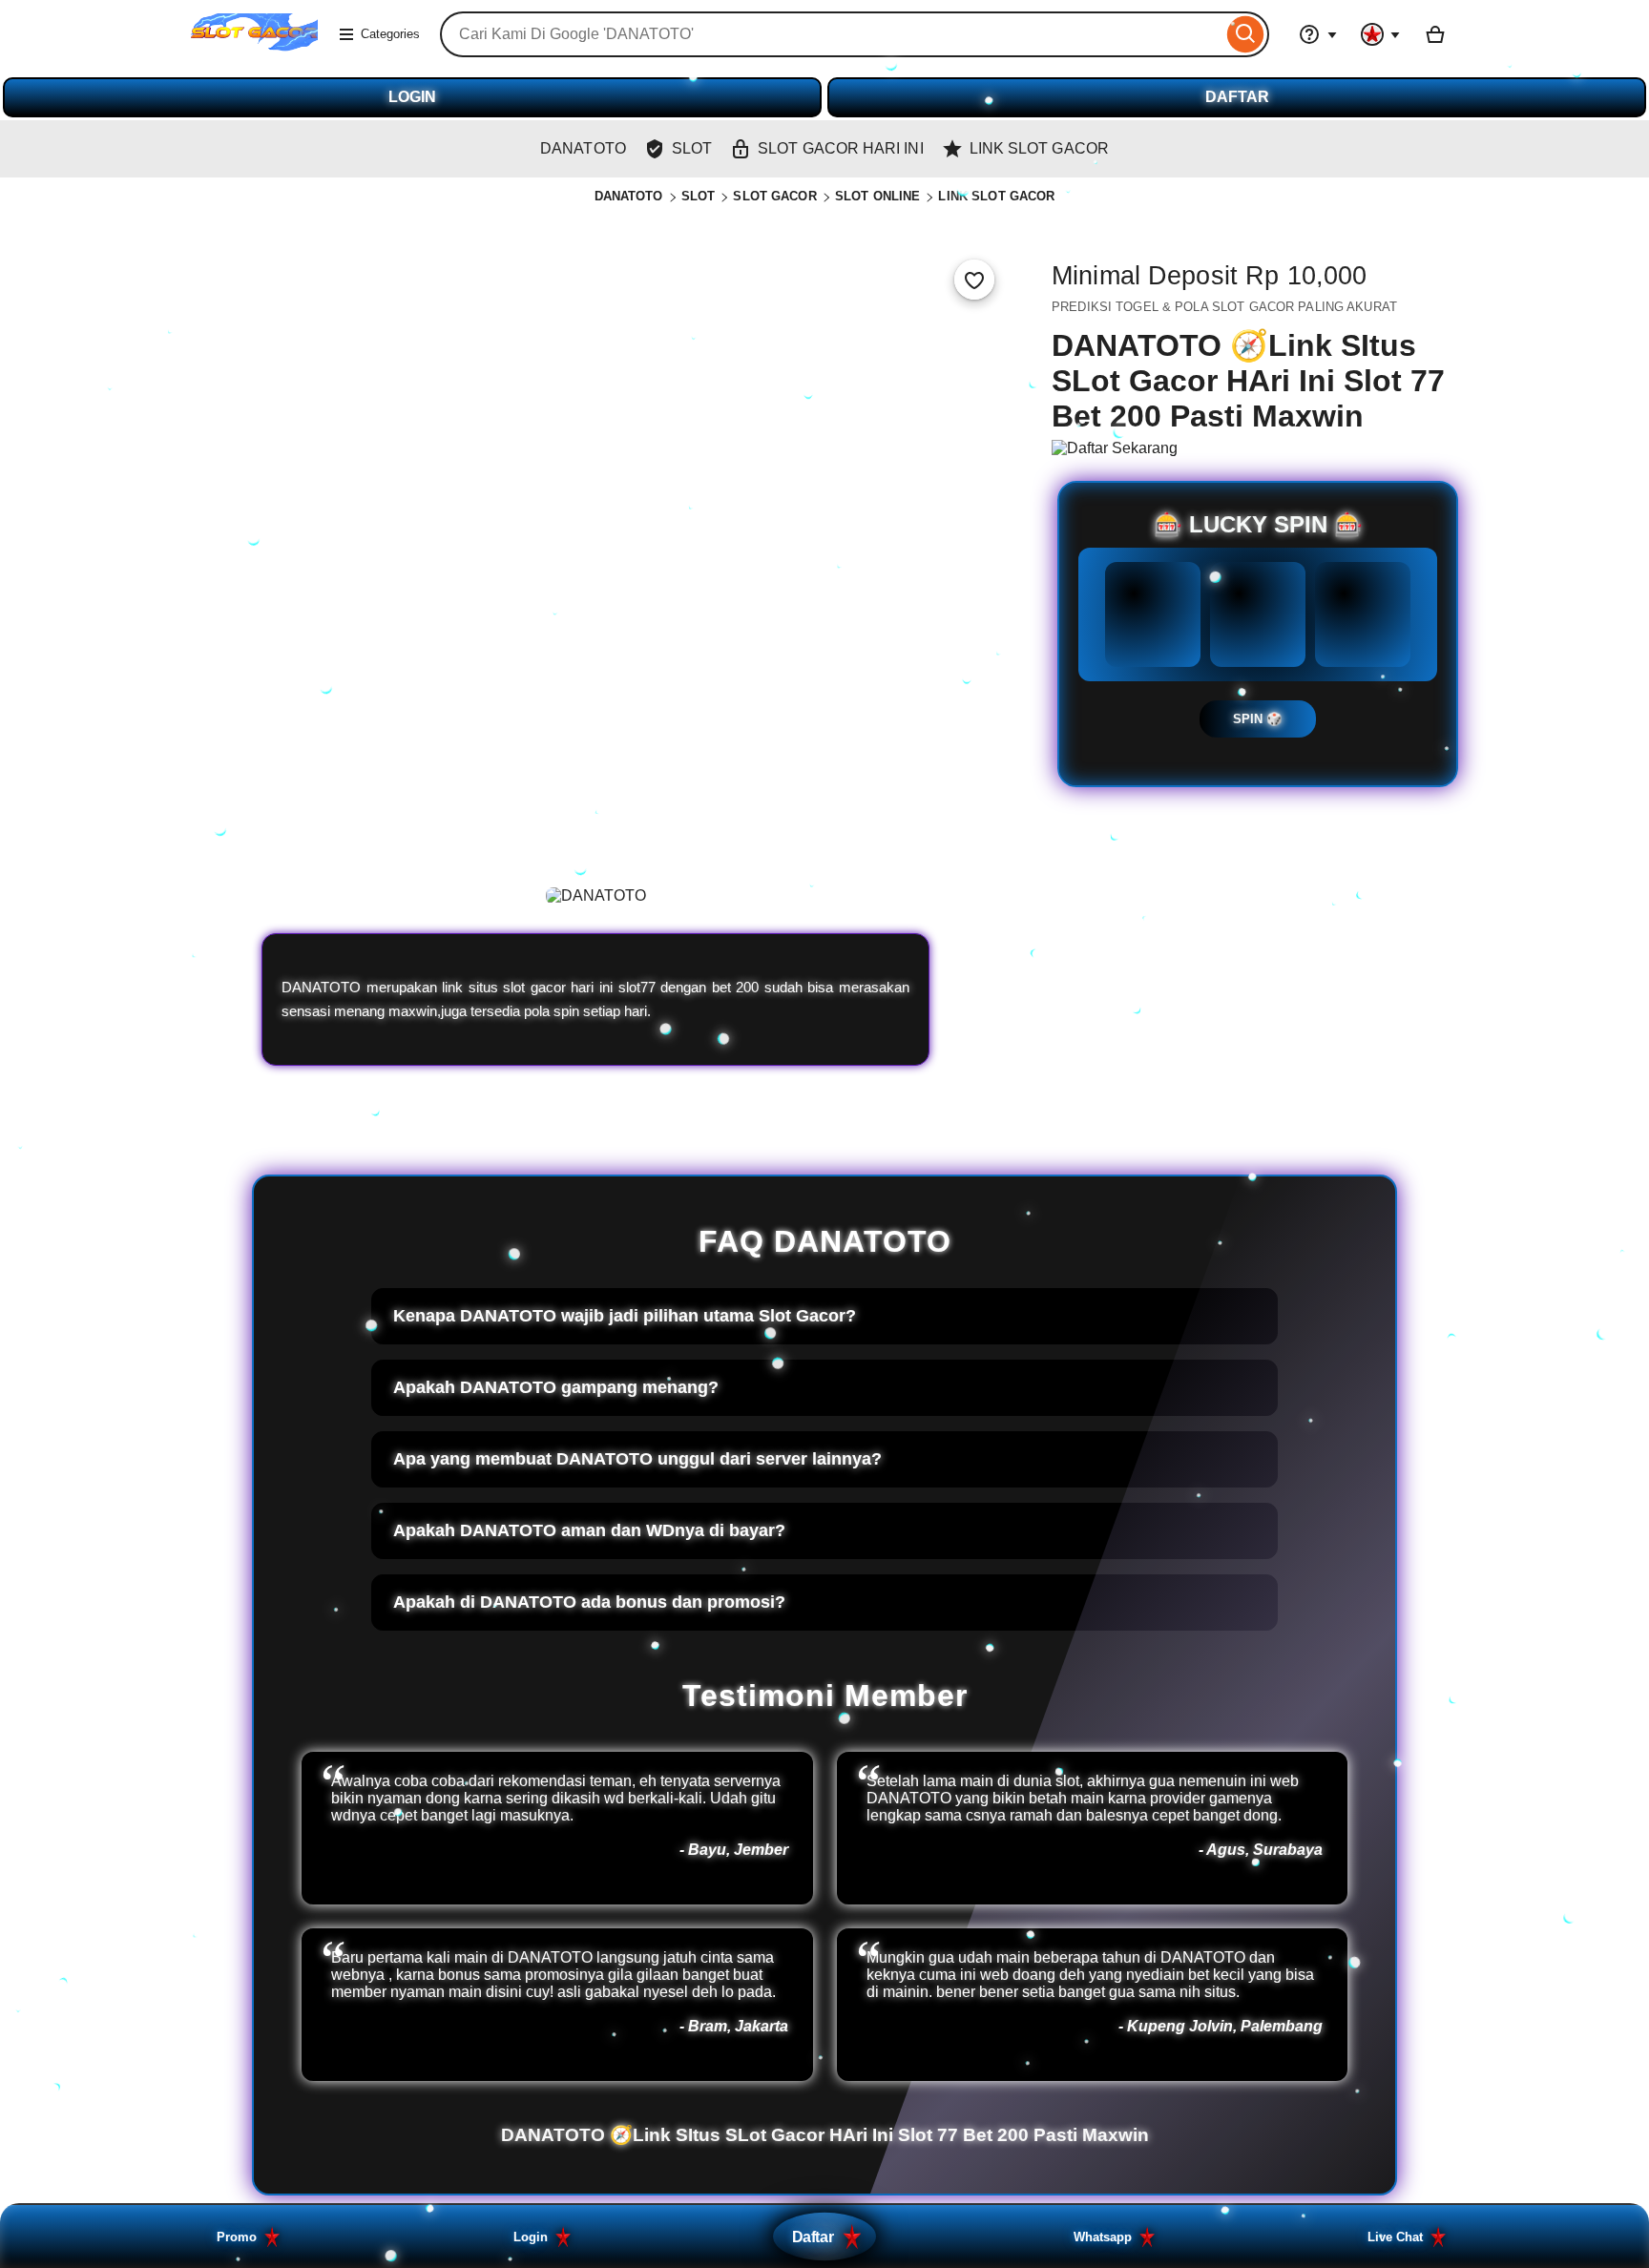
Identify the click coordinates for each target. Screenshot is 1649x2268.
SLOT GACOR (774, 196)
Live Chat (1395, 2237)
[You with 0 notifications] (1381, 34)
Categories (390, 34)
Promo (237, 2237)
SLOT (699, 196)
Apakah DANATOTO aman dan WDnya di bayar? (589, 1530)
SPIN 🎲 (1258, 719)
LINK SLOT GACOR (996, 196)
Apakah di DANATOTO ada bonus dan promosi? (589, 1602)
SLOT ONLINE (877, 196)
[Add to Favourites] (974, 280)
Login (531, 2237)
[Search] (1246, 34)
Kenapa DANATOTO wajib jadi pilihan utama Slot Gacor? (625, 1316)
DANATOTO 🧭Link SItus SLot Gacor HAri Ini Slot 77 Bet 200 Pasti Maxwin (825, 2135)
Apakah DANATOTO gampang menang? (556, 1387)
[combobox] (831, 34)
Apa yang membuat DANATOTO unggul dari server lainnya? (637, 1459)
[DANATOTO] (254, 46)
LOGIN (412, 97)
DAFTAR (1237, 97)
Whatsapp (1103, 2237)
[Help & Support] (1318, 34)
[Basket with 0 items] (1435, 34)
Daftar (813, 2237)
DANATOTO (629, 196)
